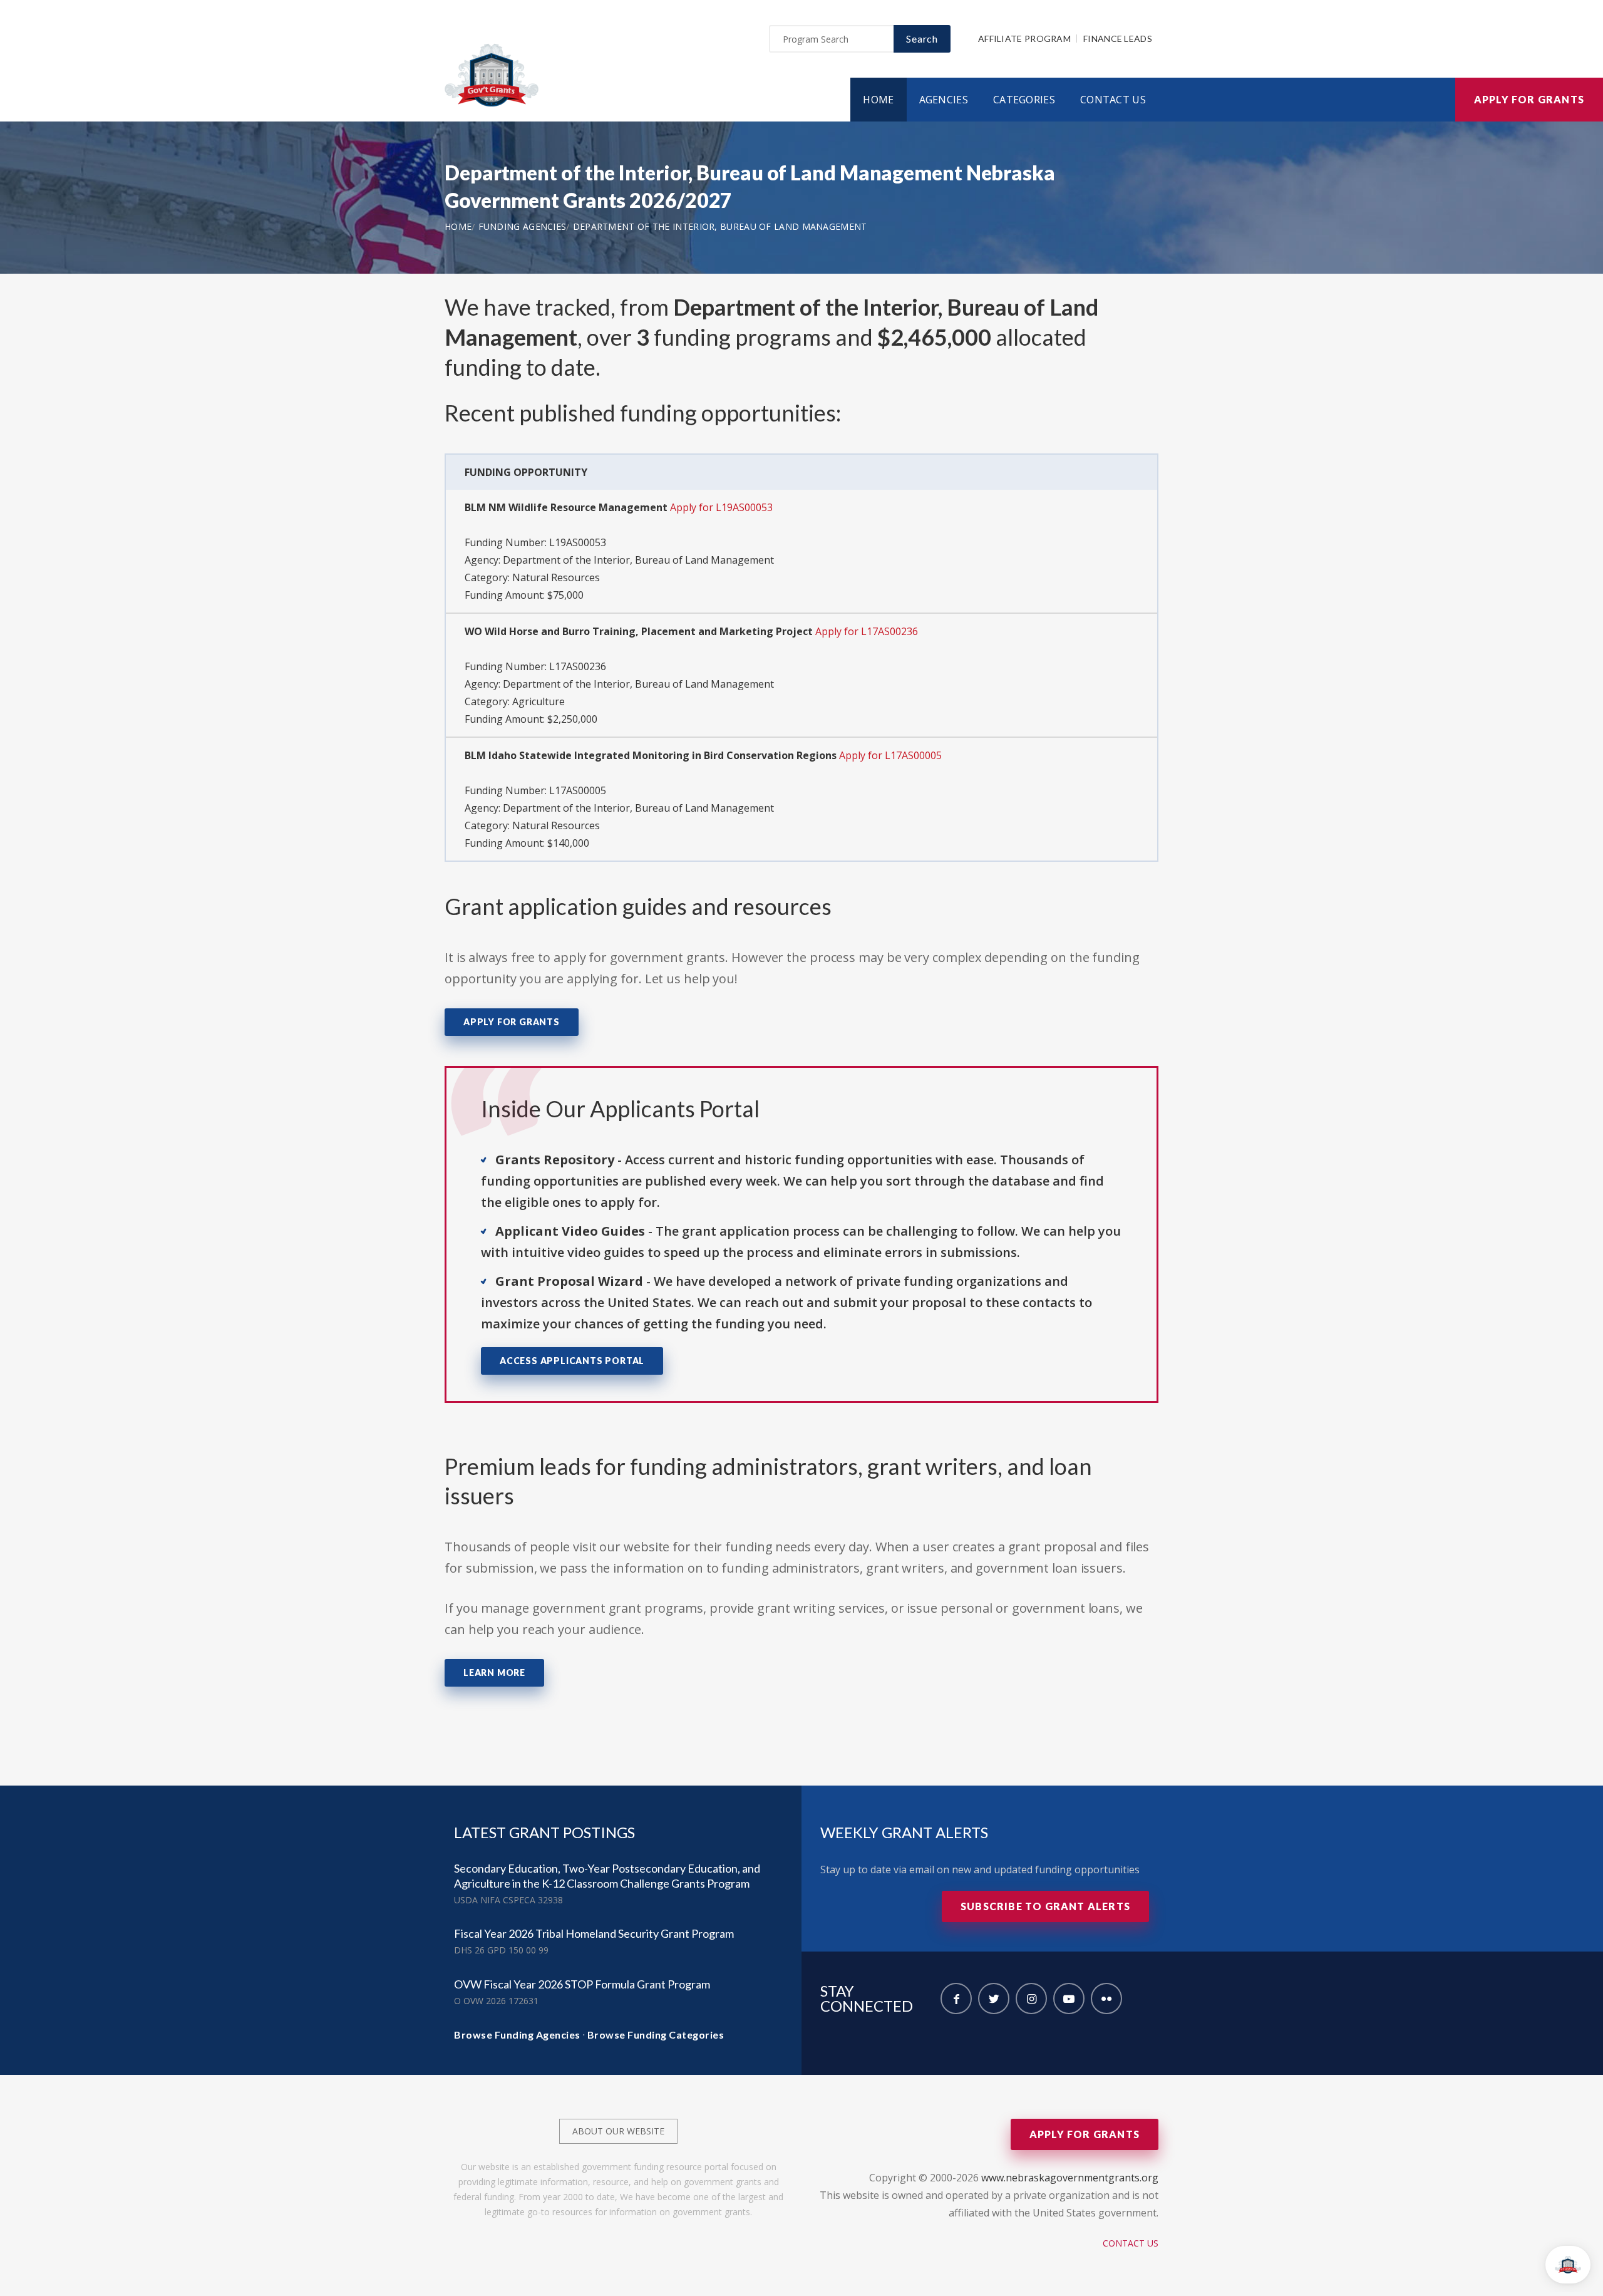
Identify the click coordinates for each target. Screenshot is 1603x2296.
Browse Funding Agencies (517, 2035)
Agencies (944, 100)
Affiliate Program (1024, 39)
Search (922, 39)
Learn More (494, 1673)
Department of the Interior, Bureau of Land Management (720, 226)
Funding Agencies (523, 226)
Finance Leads (1118, 39)
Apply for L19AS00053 (721, 507)
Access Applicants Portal (572, 1361)
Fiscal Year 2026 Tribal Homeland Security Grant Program (594, 1933)
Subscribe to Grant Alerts (1045, 1906)
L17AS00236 (578, 666)
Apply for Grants (1529, 99)
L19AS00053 (578, 542)
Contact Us (1113, 100)
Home (878, 100)
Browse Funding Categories (656, 2035)
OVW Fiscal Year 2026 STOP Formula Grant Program (582, 1984)
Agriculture (539, 701)
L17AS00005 (578, 790)
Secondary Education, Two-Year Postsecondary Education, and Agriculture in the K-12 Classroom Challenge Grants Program (607, 1876)
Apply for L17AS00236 (867, 631)
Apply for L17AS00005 (890, 755)
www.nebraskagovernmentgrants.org (1070, 2178)
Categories (1024, 100)
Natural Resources (556, 577)
